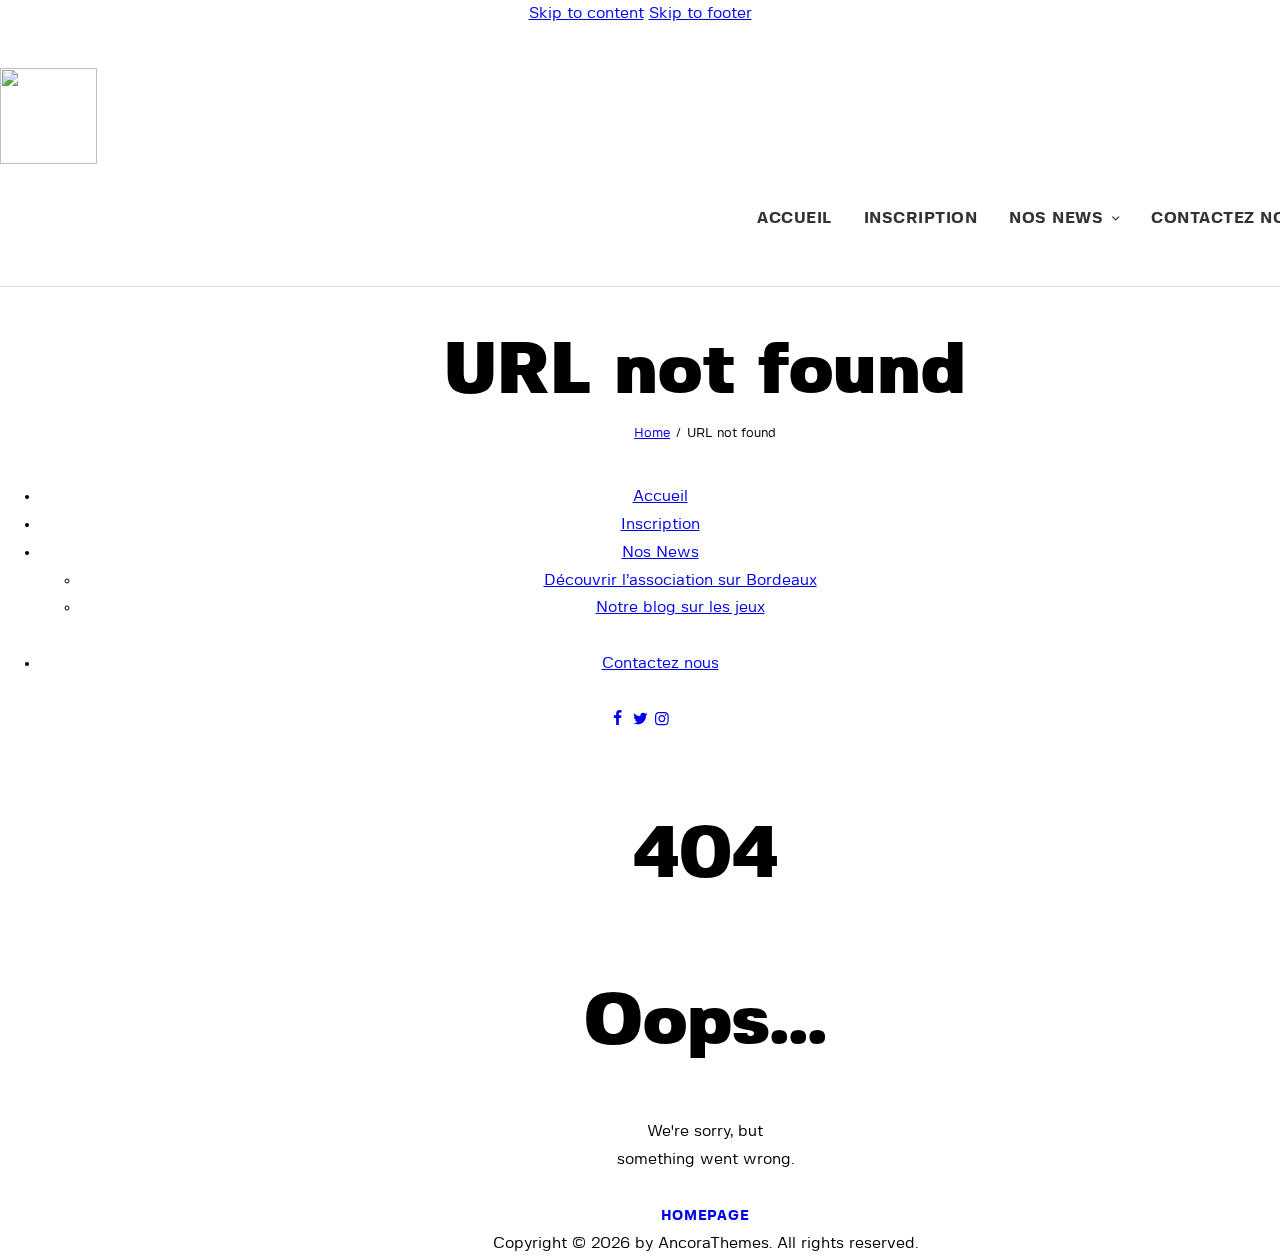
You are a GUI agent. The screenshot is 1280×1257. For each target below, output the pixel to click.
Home (652, 433)
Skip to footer (700, 13)
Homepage (705, 1216)
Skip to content (586, 13)
